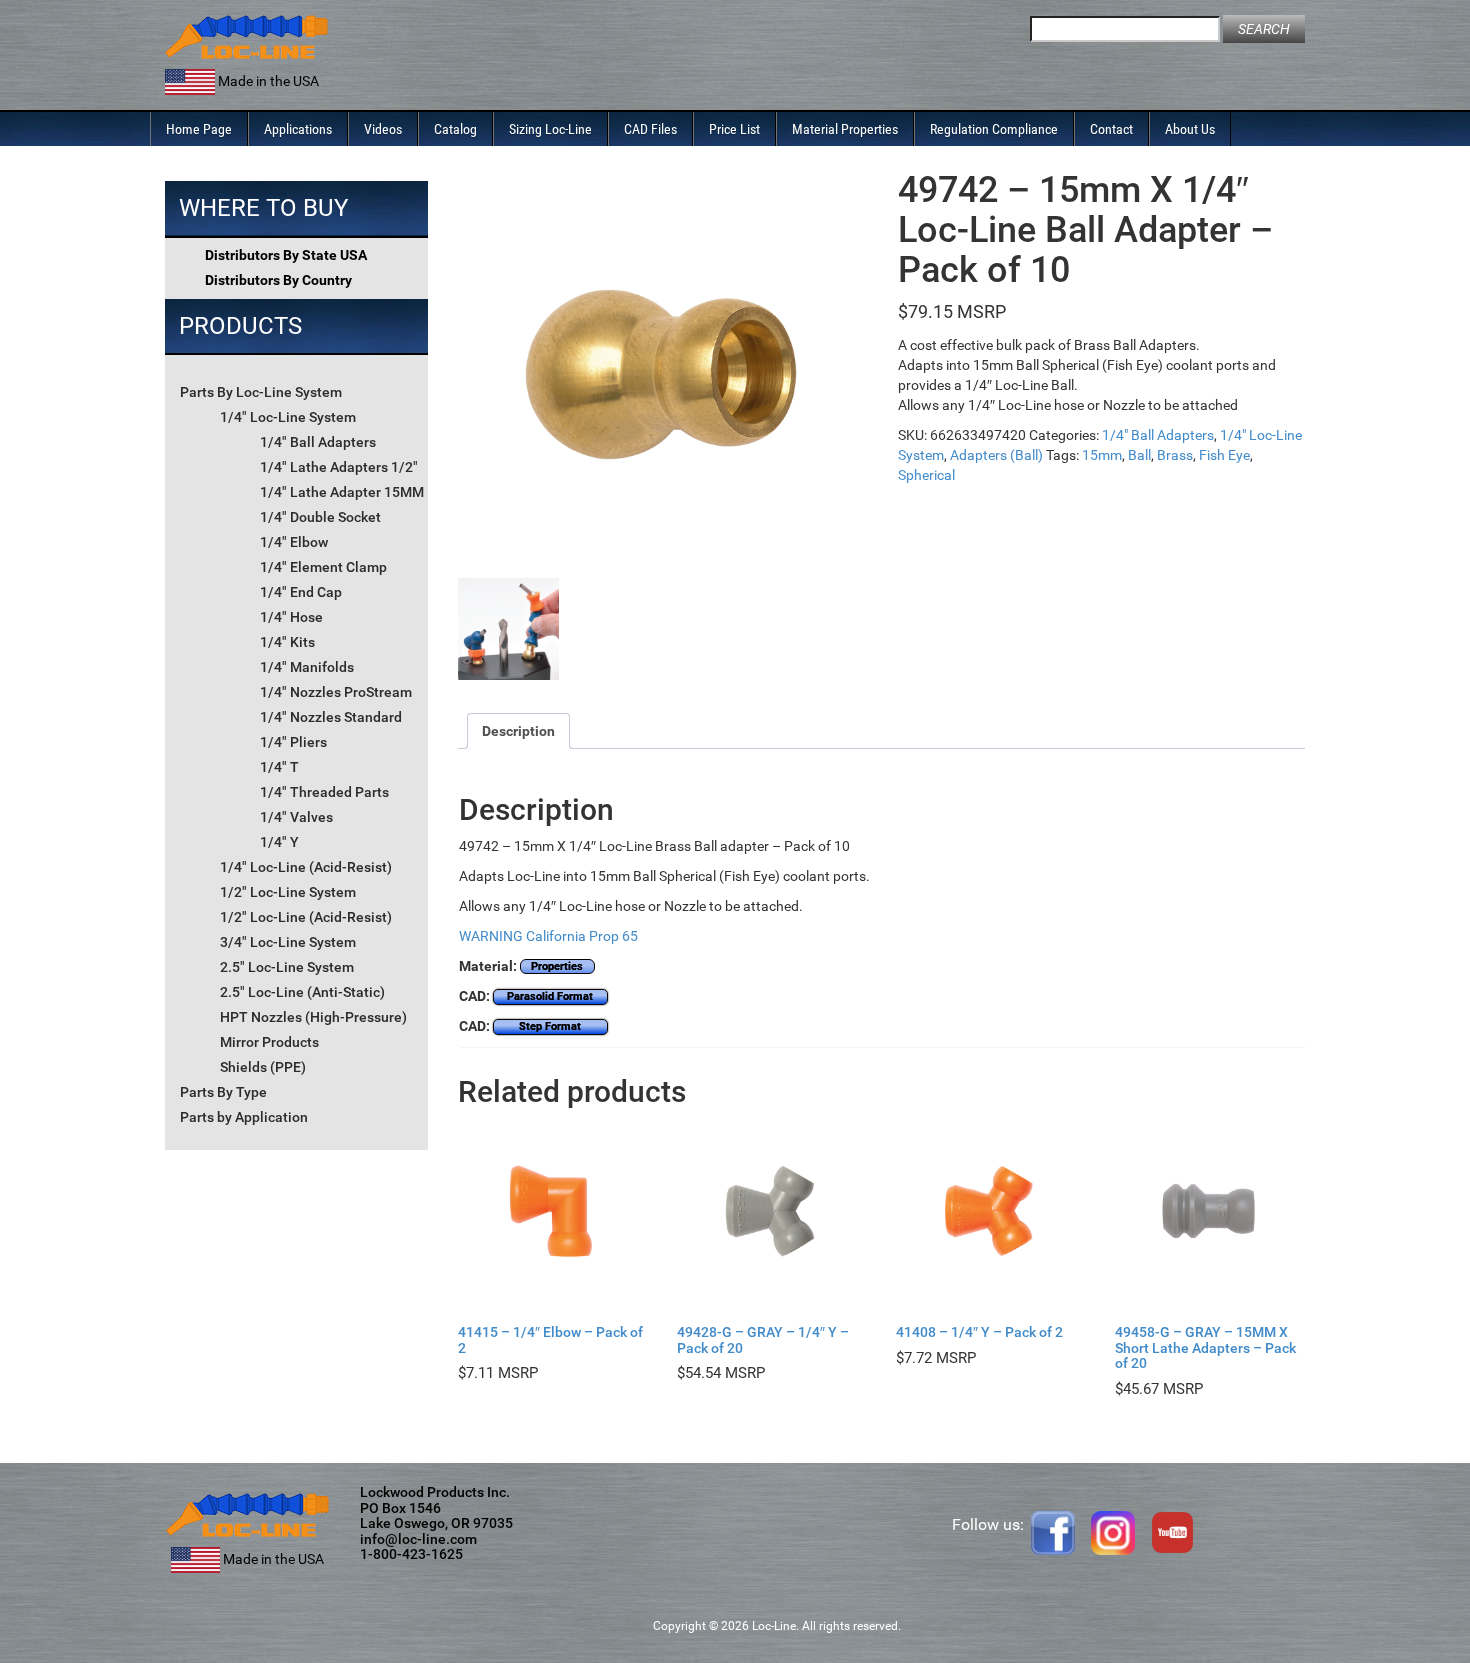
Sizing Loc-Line (550, 129)
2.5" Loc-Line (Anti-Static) (302, 992)
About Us (1190, 129)
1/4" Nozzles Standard (331, 717)
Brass (1175, 455)
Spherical (926, 475)
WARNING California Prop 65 (548, 936)
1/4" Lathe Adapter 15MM (342, 492)
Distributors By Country (278, 280)
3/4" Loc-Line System (288, 942)
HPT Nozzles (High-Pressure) (313, 1017)
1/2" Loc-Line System (288, 892)
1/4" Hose (291, 617)
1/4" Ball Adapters (318, 442)
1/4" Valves (296, 817)
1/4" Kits (287, 642)
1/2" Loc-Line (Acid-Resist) (306, 917)
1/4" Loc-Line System (288, 417)
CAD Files (650, 129)
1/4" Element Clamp (323, 567)
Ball (1139, 455)
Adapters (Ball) (996, 455)
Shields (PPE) (263, 1067)
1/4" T (279, 767)
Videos (383, 129)
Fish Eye (1224, 455)
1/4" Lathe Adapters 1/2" (339, 467)
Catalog (455, 129)
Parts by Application (244, 1117)
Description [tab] (518, 731)
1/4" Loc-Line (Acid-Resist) (306, 867)
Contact (1111, 129)
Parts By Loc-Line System (261, 392)
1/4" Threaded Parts (324, 792)
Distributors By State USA (286, 255)
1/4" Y (279, 842)
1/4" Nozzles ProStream (336, 692)
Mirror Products (269, 1042)
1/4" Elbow (294, 542)
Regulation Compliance (994, 129)
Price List (734, 129)
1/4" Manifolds (307, 667)
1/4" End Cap (301, 592)
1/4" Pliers (293, 742)
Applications (298, 129)
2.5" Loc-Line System (287, 967)
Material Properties (845, 129)
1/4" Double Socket (320, 517)
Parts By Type (223, 1092)
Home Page (199, 129)
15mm (1102, 455)
